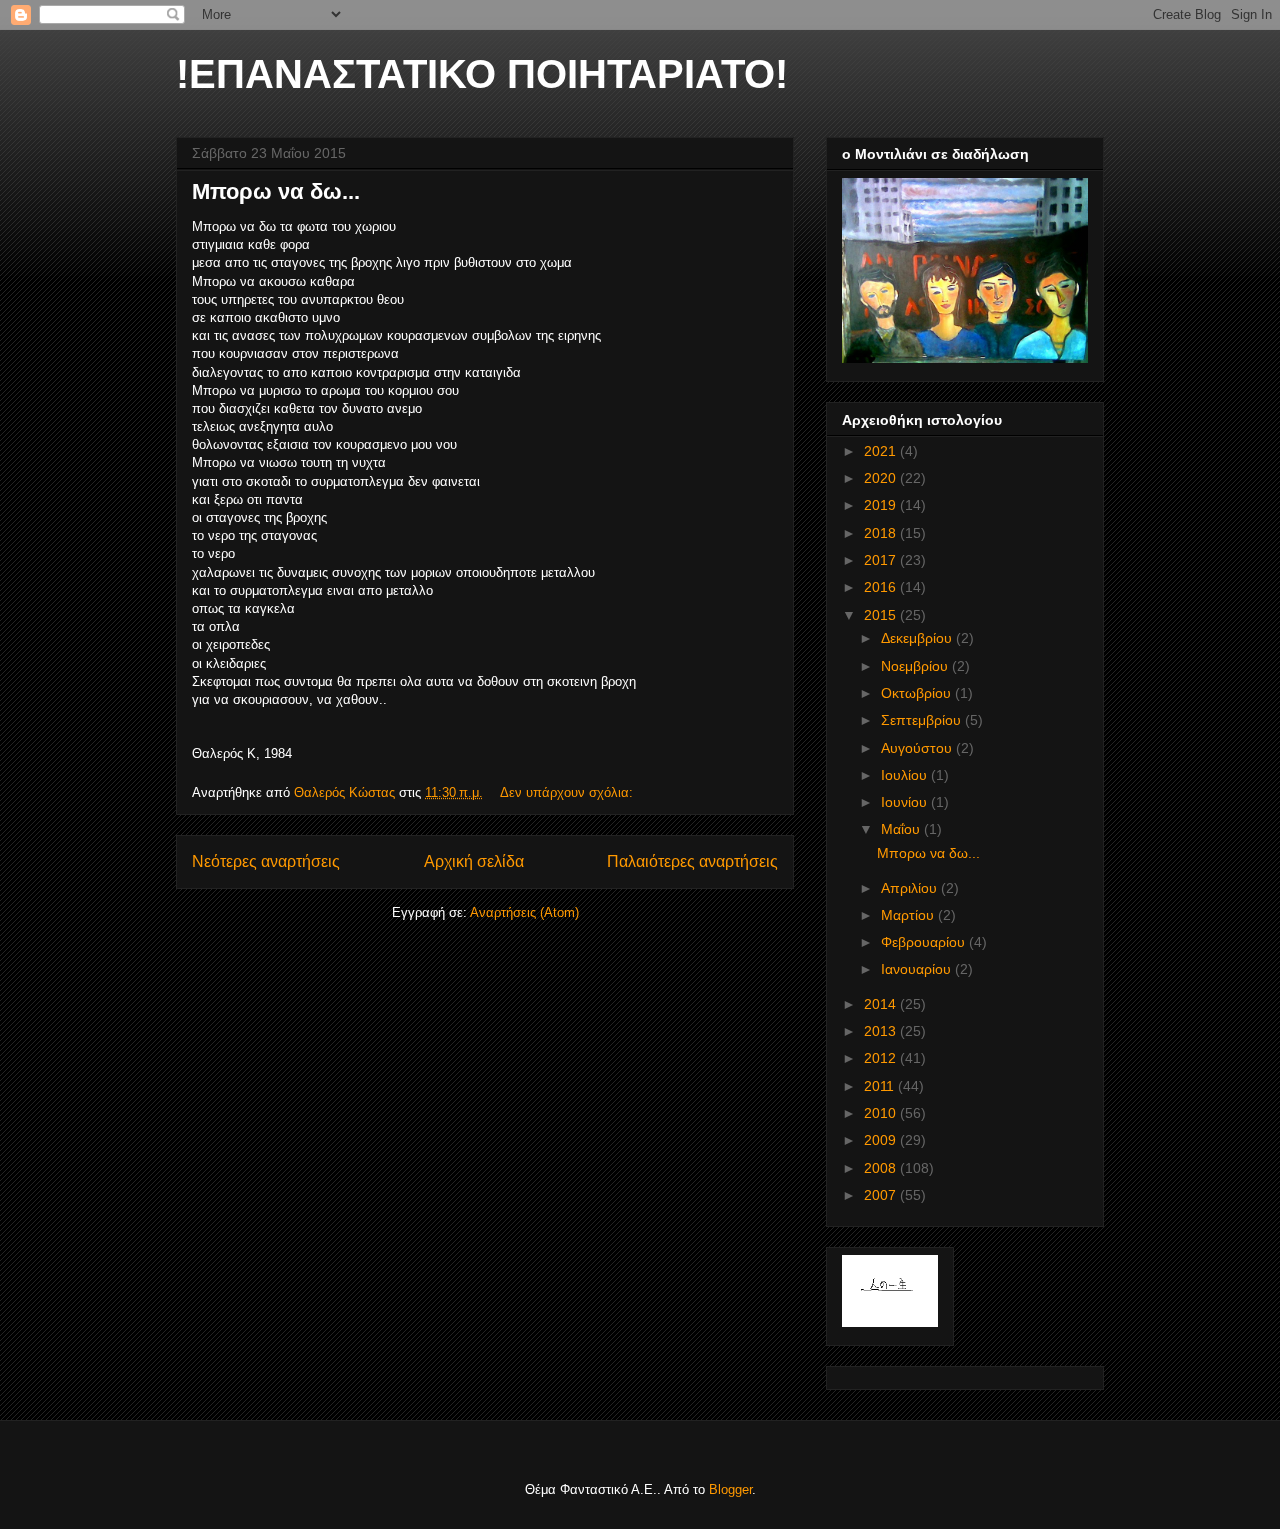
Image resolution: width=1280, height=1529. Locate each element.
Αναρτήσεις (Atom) (524, 912)
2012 (882, 1058)
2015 (882, 615)
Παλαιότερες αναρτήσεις (692, 861)
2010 (882, 1113)
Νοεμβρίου (916, 666)
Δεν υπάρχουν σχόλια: (568, 792)
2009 (882, 1140)
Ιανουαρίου (918, 969)
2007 (882, 1195)
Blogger (730, 1489)
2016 (882, 587)
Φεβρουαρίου (925, 942)
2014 (882, 1004)
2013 (882, 1031)
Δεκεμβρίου (918, 638)
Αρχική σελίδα (474, 861)
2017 (882, 560)
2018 (882, 533)
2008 (882, 1168)
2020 (882, 478)
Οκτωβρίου (918, 693)
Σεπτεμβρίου (923, 720)
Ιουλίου (906, 775)
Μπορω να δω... (276, 191)
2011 (881, 1086)
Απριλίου (911, 888)
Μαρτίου (909, 915)
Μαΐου (902, 829)
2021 (882, 451)
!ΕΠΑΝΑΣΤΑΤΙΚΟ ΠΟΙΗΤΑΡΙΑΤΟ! (482, 74)
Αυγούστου (918, 748)
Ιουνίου (906, 802)
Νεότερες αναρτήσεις (266, 861)
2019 (882, 505)
